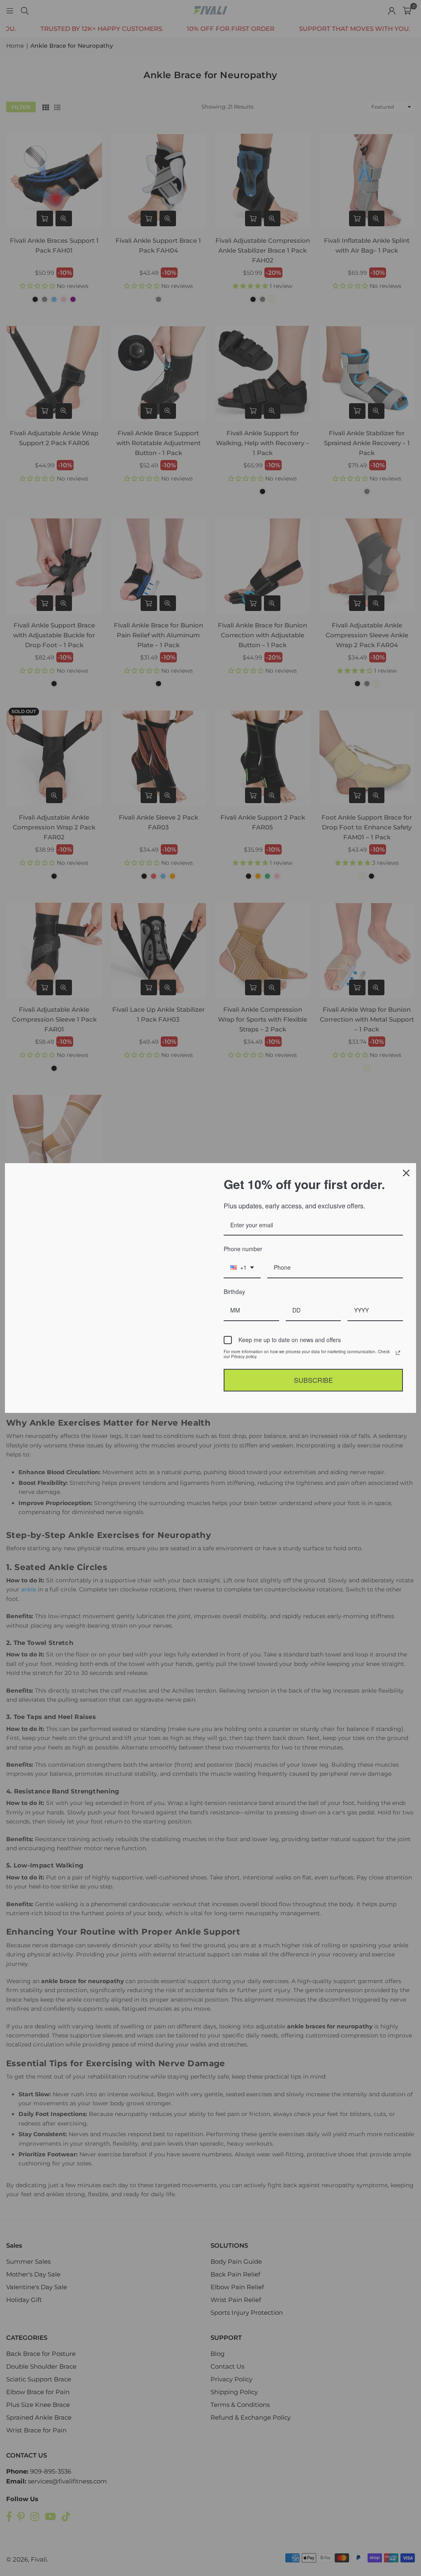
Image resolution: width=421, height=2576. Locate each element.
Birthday (235, 1291)
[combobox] (242, 1268)
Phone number (242, 1249)
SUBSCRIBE (313, 1380)
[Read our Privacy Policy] (398, 1353)
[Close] (406, 1173)
